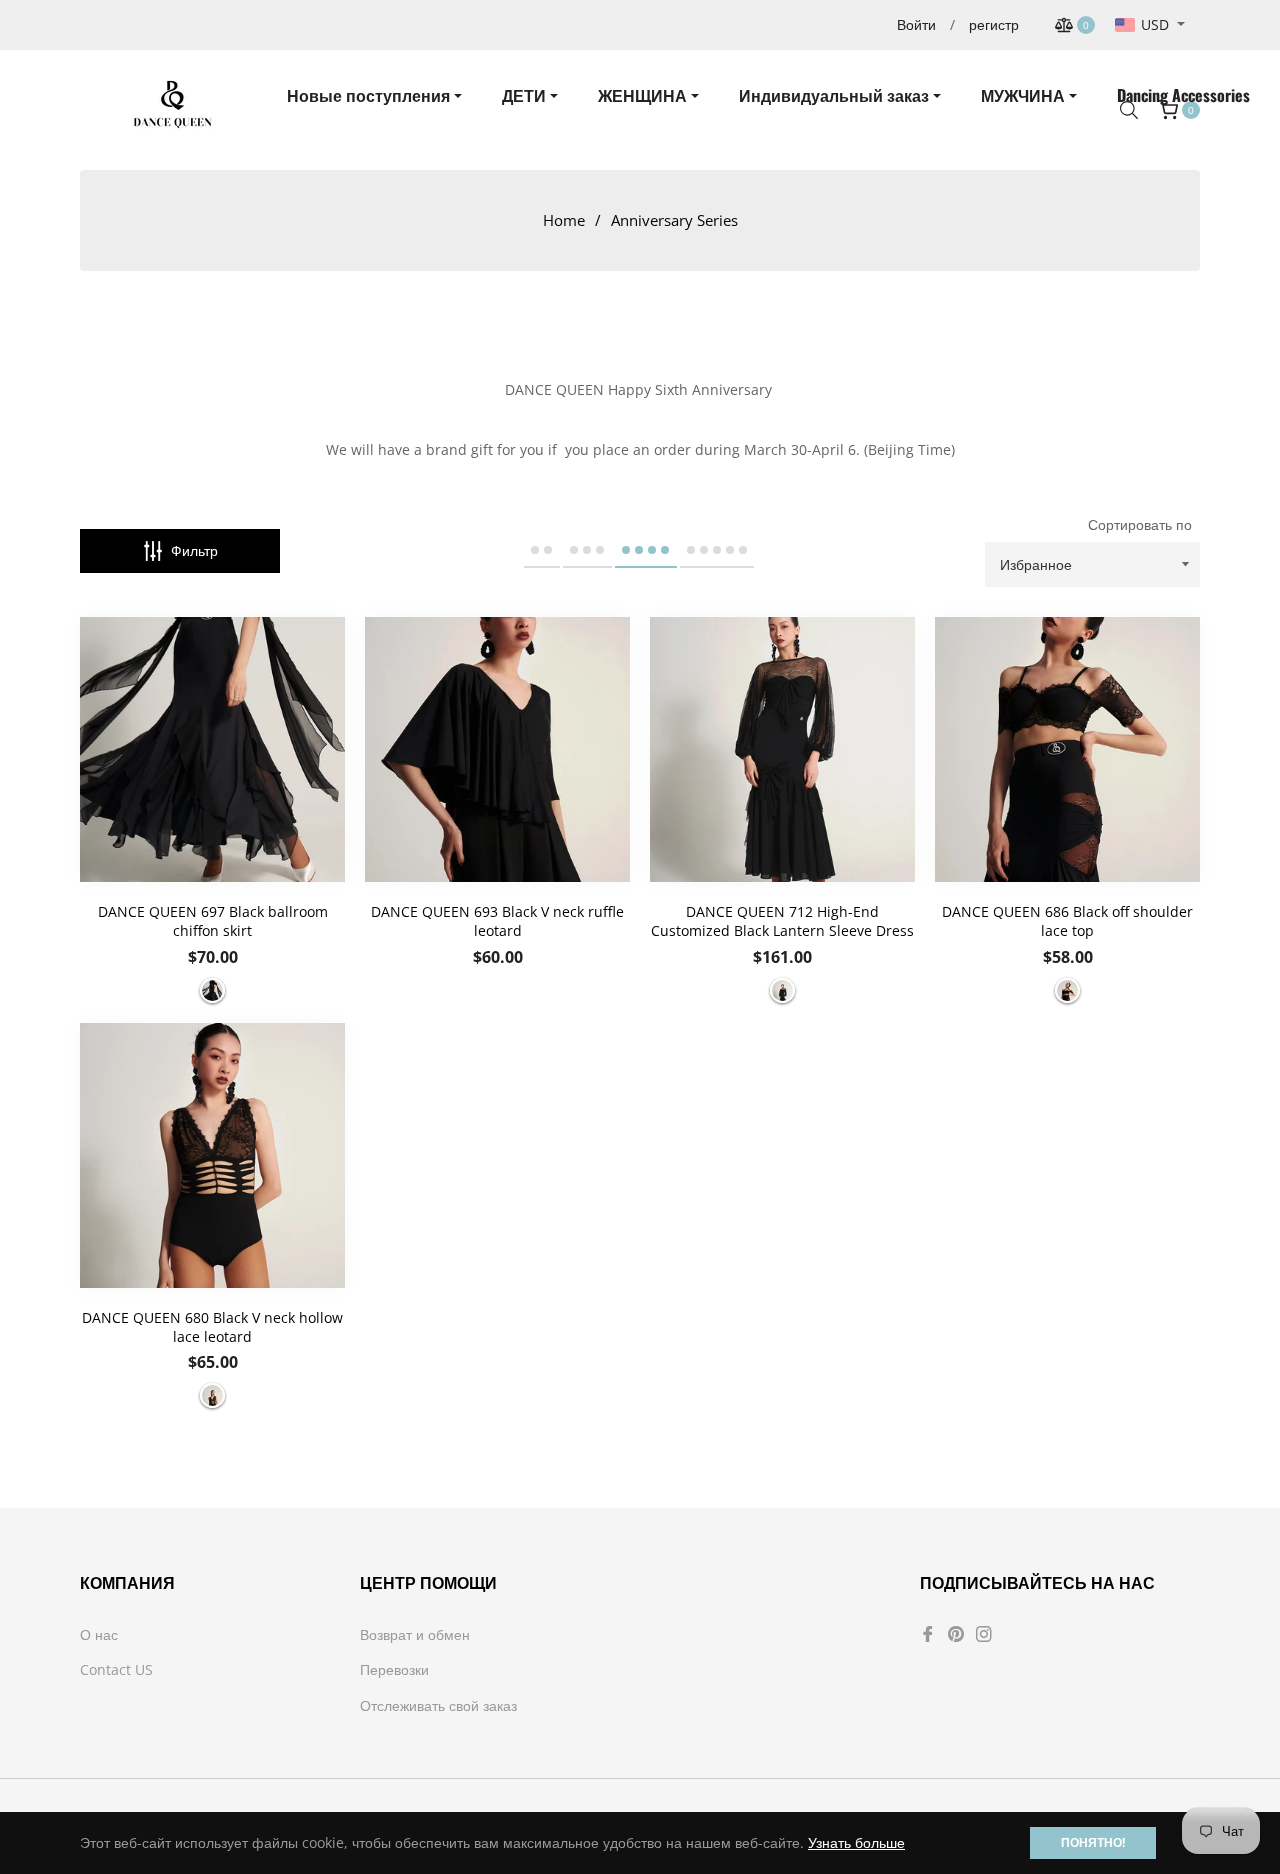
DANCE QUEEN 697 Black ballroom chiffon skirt (213, 921)
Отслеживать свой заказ (438, 1705)
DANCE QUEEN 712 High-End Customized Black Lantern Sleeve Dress (782, 921)
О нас (99, 1634)
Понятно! (1093, 1842)
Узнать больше (856, 1842)
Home (564, 220)
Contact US (116, 1669)
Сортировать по (1140, 524)
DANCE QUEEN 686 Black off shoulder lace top (1067, 921)
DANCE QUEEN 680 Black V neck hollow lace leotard (212, 1327)
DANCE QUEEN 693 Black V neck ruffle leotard (497, 921)
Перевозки (394, 1669)
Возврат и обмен (415, 1634)
